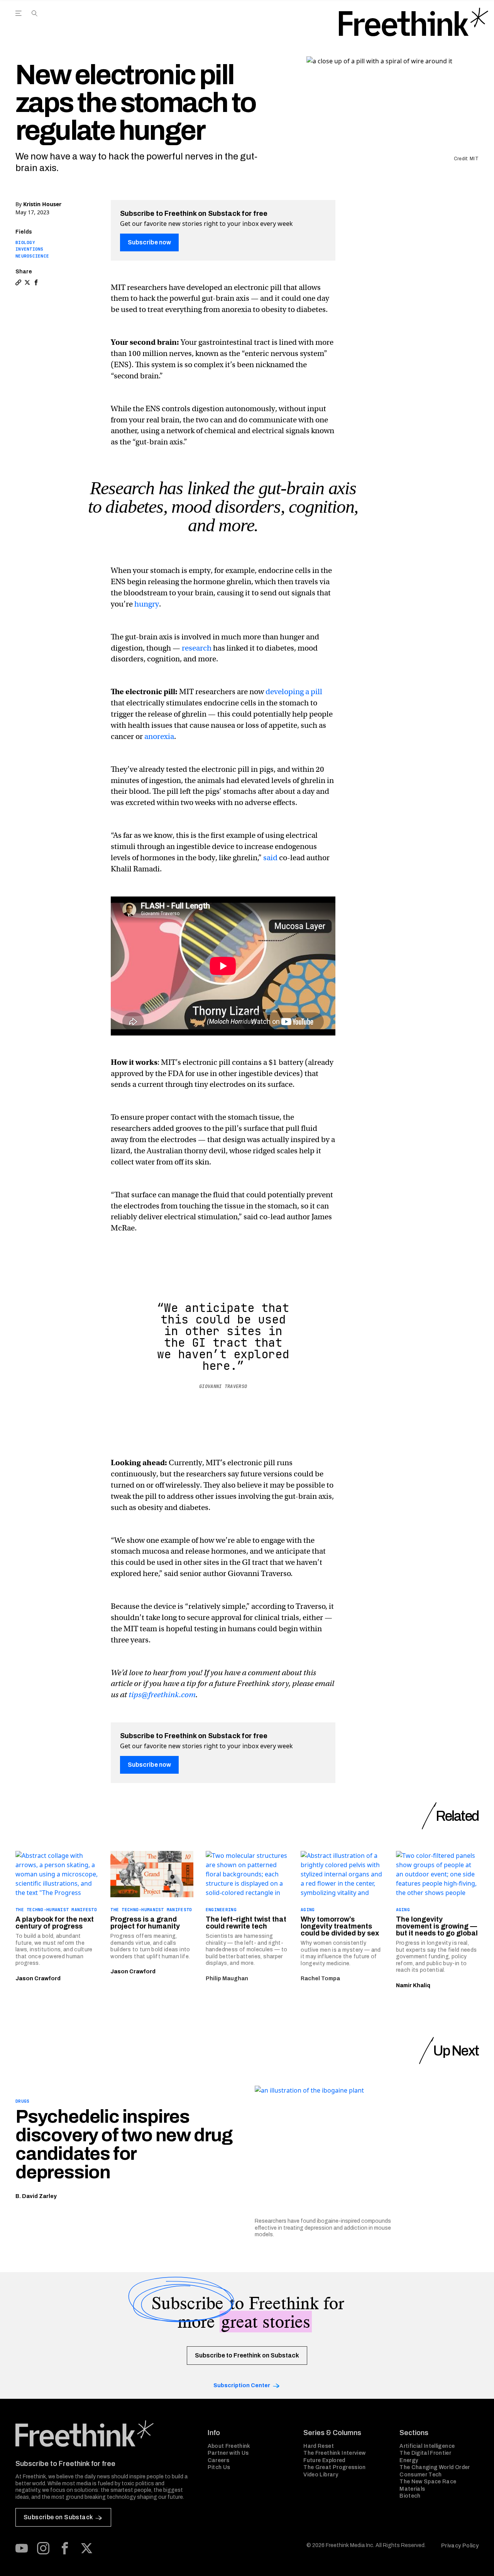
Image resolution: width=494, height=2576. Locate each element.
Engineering (221, 1910)
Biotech (410, 2496)
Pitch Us (219, 2467)
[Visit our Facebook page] (65, 2548)
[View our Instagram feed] (43, 2548)
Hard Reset (319, 2446)
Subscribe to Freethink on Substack (247, 2355)
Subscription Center (242, 2385)
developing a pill (294, 692)
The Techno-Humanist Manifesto (56, 1910)
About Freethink (229, 2446)
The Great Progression (334, 2467)
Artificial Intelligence (427, 2446)
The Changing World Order (435, 2467)
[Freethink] (414, 22)
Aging (308, 1910)
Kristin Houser (42, 204)
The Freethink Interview (334, 2453)
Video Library (321, 2475)
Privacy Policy (460, 2546)
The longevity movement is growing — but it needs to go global (437, 1926)
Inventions (30, 249)
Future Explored (324, 2460)
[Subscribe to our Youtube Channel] (22, 2548)
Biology (25, 242)
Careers (218, 2460)
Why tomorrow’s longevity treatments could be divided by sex (340, 1926)
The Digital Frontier (425, 2453)
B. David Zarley (36, 2196)
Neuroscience (32, 256)
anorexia (159, 736)
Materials (412, 2489)
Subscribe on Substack (58, 2517)
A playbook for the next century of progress (55, 1923)
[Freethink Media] (103, 2434)
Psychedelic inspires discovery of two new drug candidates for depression (124, 2144)
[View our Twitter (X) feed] (86, 2548)
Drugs (22, 2101)
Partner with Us (228, 2453)
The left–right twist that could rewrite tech (246, 1923)
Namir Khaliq (413, 1985)
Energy (409, 2460)
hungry (147, 604)
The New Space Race (428, 2482)
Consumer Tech (421, 2475)
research (197, 648)
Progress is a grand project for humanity (145, 1923)
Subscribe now (149, 242)
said (270, 858)
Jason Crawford (38, 1979)
